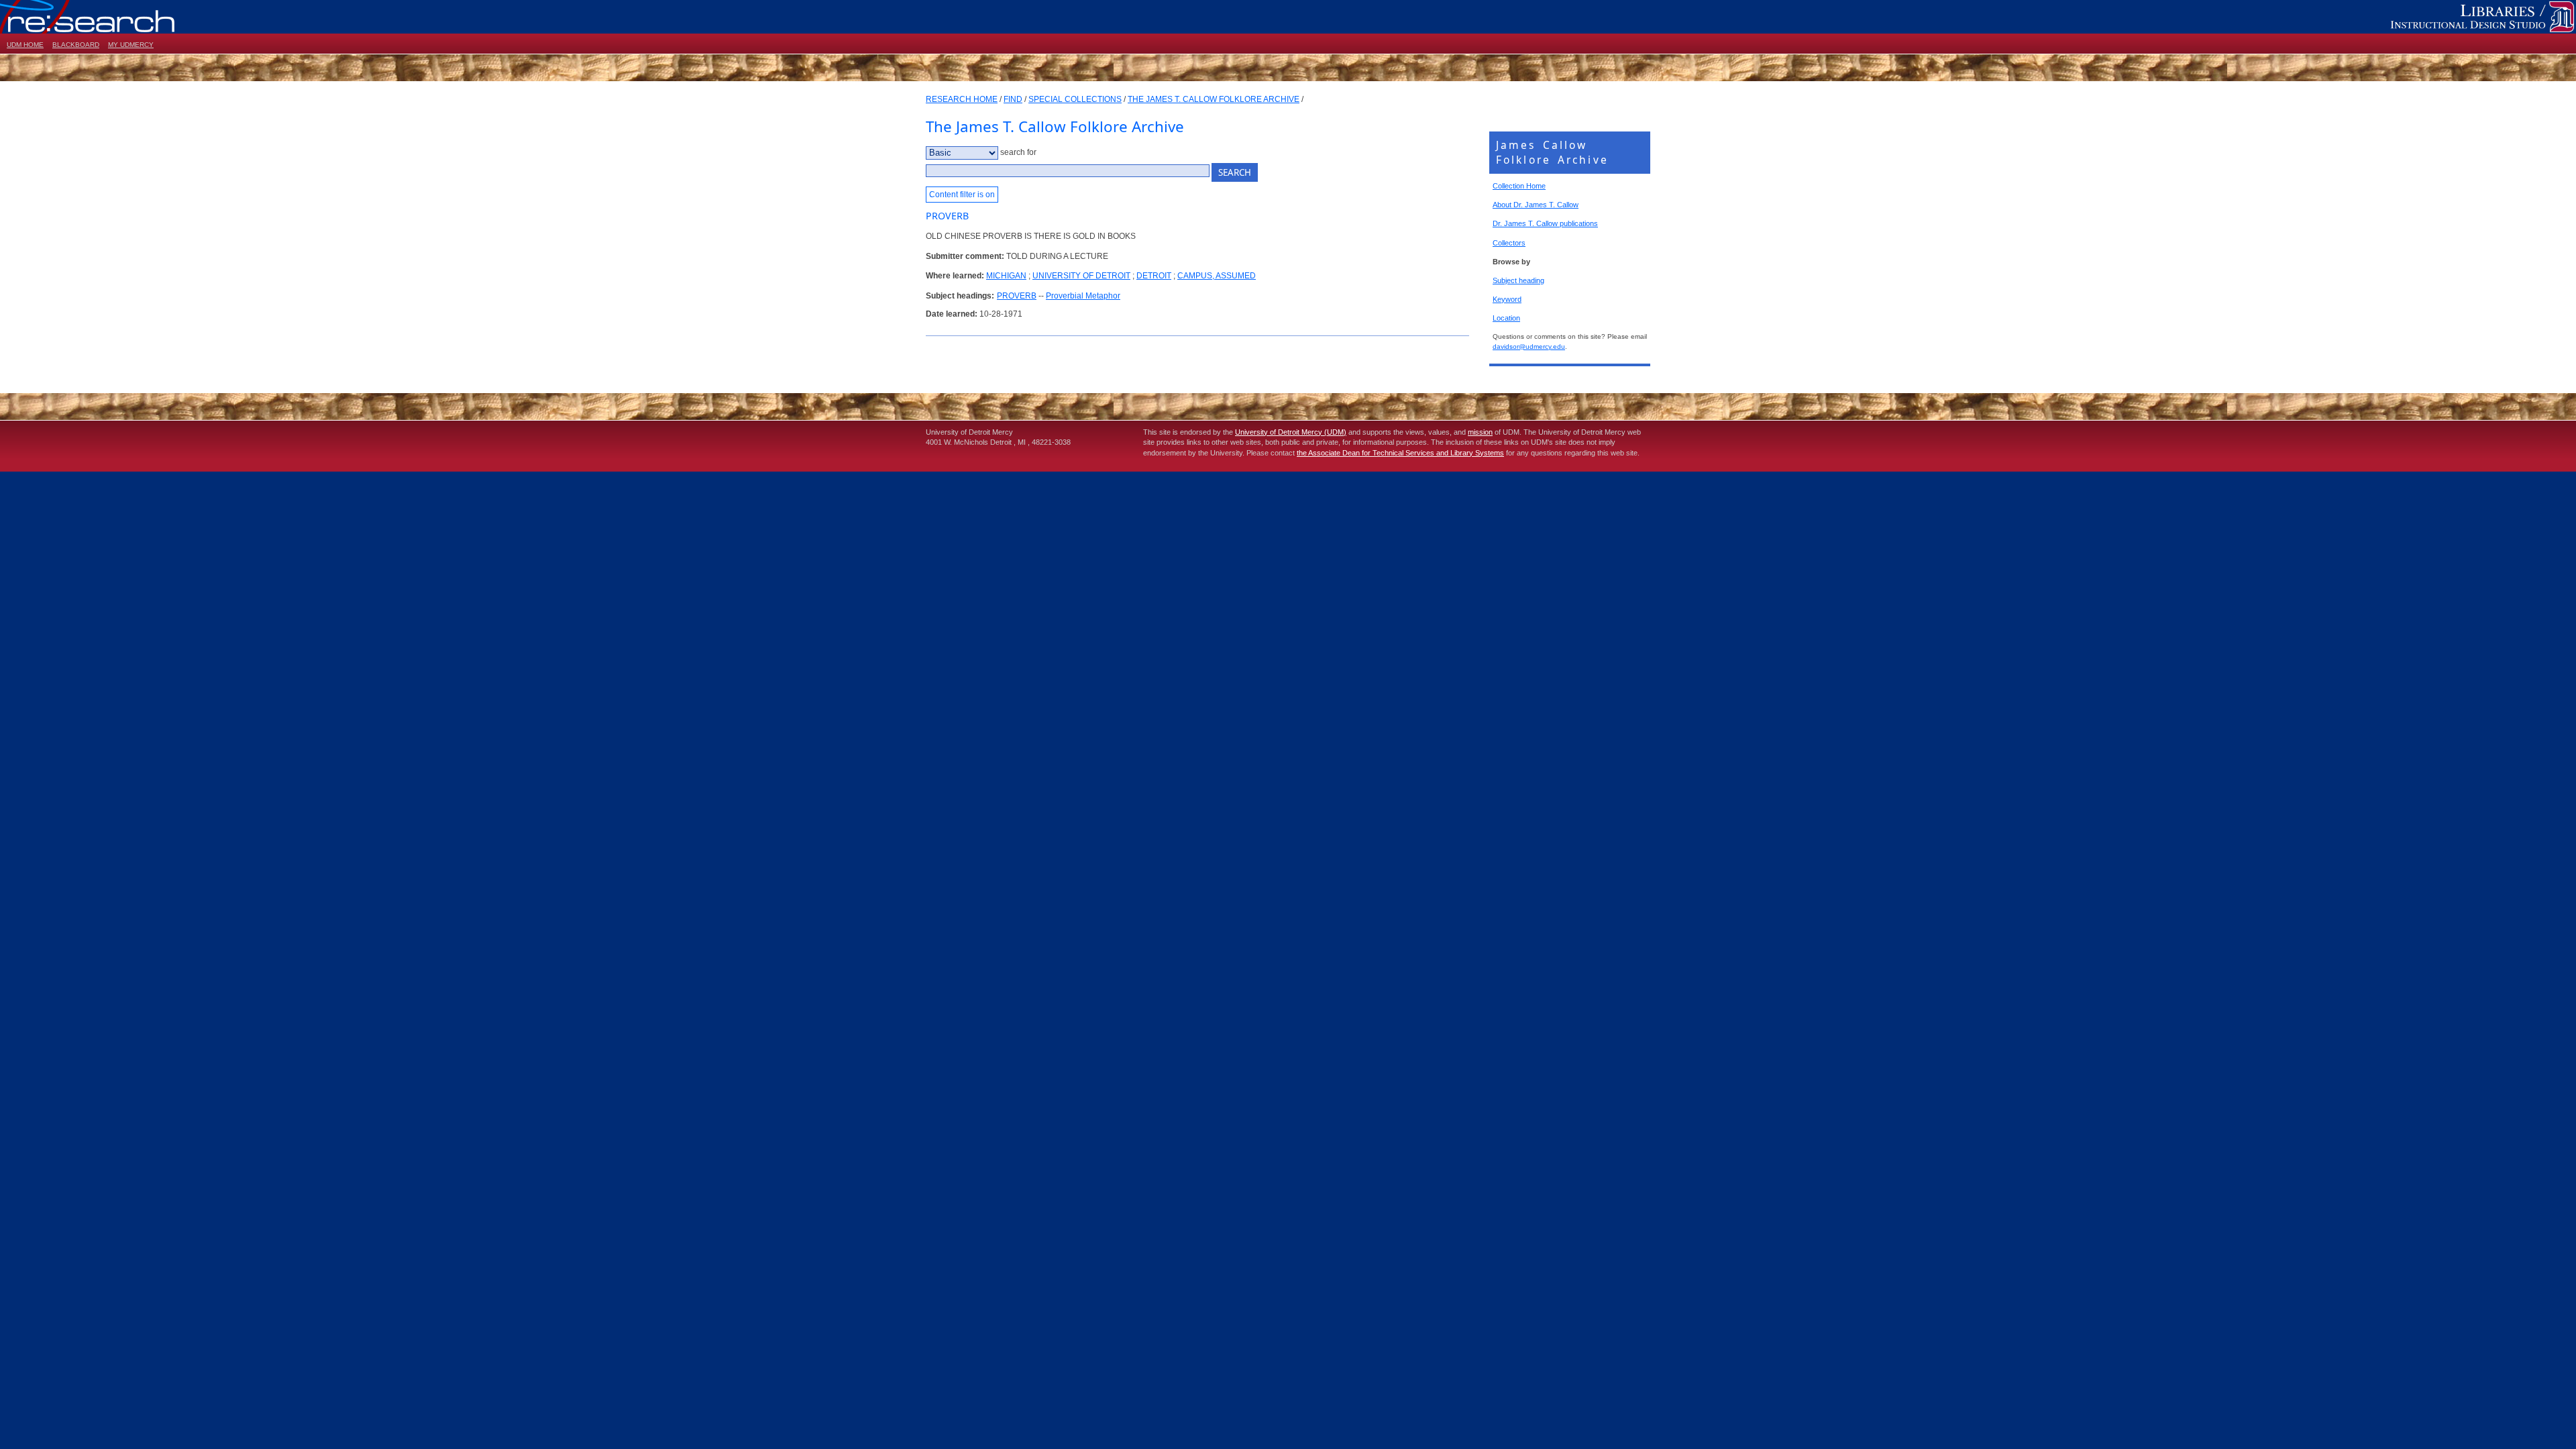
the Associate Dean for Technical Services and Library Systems (1400, 453)
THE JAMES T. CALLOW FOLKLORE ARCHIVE (1214, 99)
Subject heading (1518, 280)
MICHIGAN (1006, 276)
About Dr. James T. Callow (1536, 205)
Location (1506, 318)
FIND (1013, 99)
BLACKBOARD (76, 45)
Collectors (1509, 243)
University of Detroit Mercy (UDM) (1291, 432)
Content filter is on (962, 195)
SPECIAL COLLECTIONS (1075, 99)
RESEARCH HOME (962, 99)
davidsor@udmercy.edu (1529, 346)
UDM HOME (25, 45)
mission (1480, 432)
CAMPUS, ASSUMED (1217, 276)
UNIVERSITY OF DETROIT (1081, 276)
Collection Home (1519, 186)
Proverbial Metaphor (1083, 296)
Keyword (1507, 299)
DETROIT (1154, 276)
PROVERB (1017, 296)
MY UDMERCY (131, 45)
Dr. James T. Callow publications (1545, 223)
